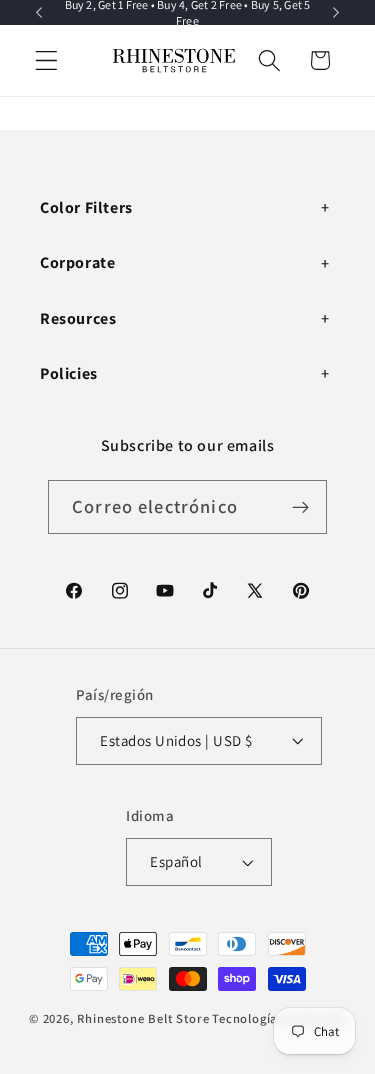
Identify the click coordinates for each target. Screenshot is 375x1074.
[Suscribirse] (300, 507)
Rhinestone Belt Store (143, 1018)
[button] (46, 60)
